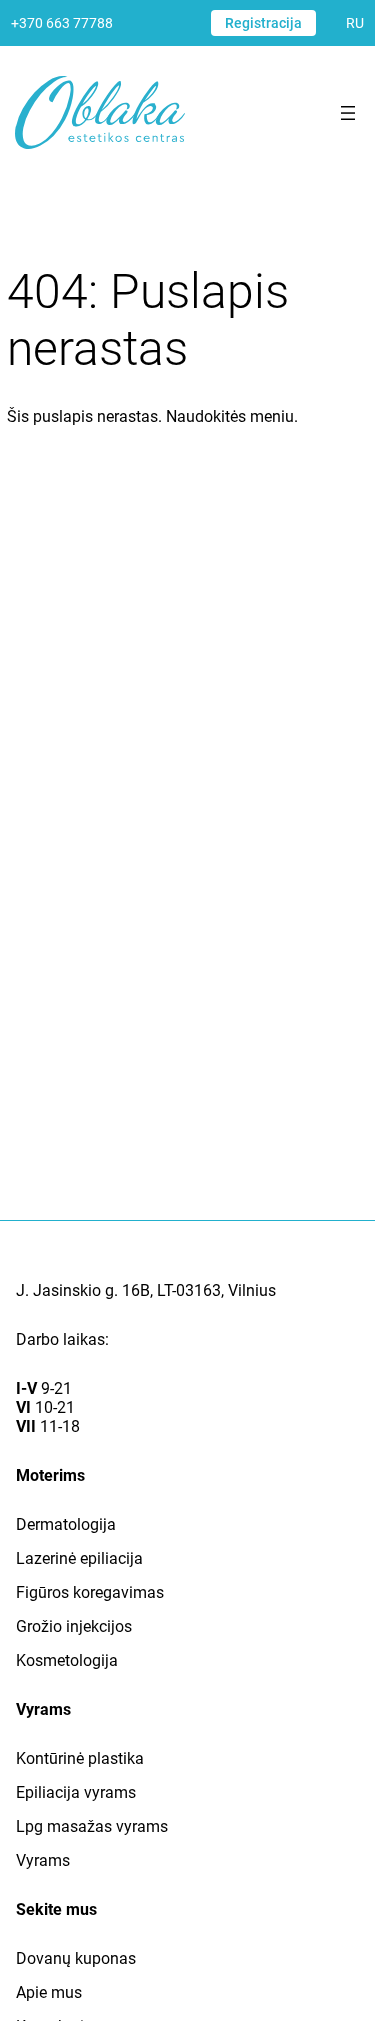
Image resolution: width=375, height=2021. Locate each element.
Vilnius (252, 1290)
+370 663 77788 (62, 23)
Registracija (263, 23)
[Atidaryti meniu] (348, 113)
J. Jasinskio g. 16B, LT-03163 (118, 1290)
